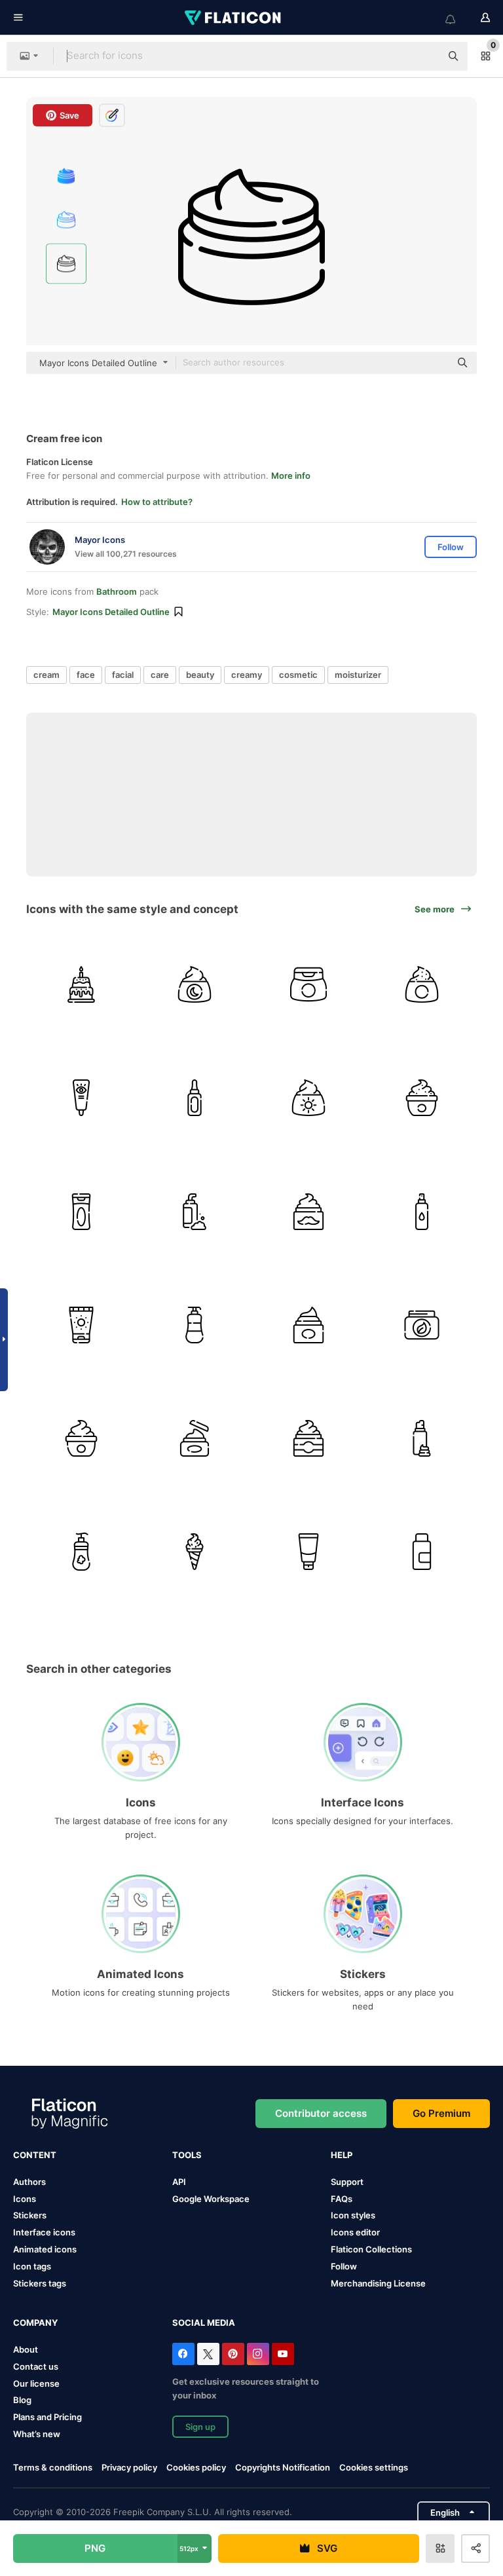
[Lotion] (195, 1325)
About (26, 2349)
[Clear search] (424, 56)
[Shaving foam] (422, 1438)
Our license (36, 2383)
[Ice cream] (195, 1552)
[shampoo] (422, 1211)
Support (347, 2182)
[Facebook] (183, 2354)
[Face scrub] (422, 984)
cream (47, 675)
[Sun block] (81, 1325)
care (160, 675)
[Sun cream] (422, 1552)
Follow (344, 2266)
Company (35, 2323)
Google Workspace (211, 2199)
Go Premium (441, 2113)
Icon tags (32, 2266)
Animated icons (45, 2249)
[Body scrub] (422, 1098)
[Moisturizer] (308, 984)
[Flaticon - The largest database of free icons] (234, 18)
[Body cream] (81, 1438)
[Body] (422, 1325)
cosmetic (298, 675)
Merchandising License (378, 2283)
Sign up (200, 2427)
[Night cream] (195, 984)
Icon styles (353, 2215)
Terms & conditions (53, 2467)
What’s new (37, 2434)
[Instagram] (258, 2354)
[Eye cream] (81, 1098)
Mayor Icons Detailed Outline (111, 612)
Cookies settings (374, 2468)
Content (35, 2155)
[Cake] (81, 984)
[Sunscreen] (308, 1552)
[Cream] (308, 1325)
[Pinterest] (233, 2354)
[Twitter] (208, 2354)
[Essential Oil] (195, 1098)
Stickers (30, 2215)
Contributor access (321, 2113)
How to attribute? (157, 502)
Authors (29, 2182)
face (86, 675)
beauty (200, 675)
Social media (204, 2323)
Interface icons (44, 2232)
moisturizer (358, 675)
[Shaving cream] (195, 1211)
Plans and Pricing (47, 2417)
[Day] (308, 1098)
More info (291, 476)
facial (123, 675)
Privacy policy (129, 2467)
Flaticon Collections (371, 2249)
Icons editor (355, 2232)
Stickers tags (40, 2283)
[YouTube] (283, 2354)
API (179, 2182)
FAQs (342, 2199)
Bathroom (117, 591)
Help (342, 2155)
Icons (25, 2199)
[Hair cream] (81, 1552)
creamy (247, 675)
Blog (22, 2400)
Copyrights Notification (283, 2467)
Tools (187, 2155)
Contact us (36, 2366)
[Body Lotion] (81, 1211)
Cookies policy (196, 2467)
